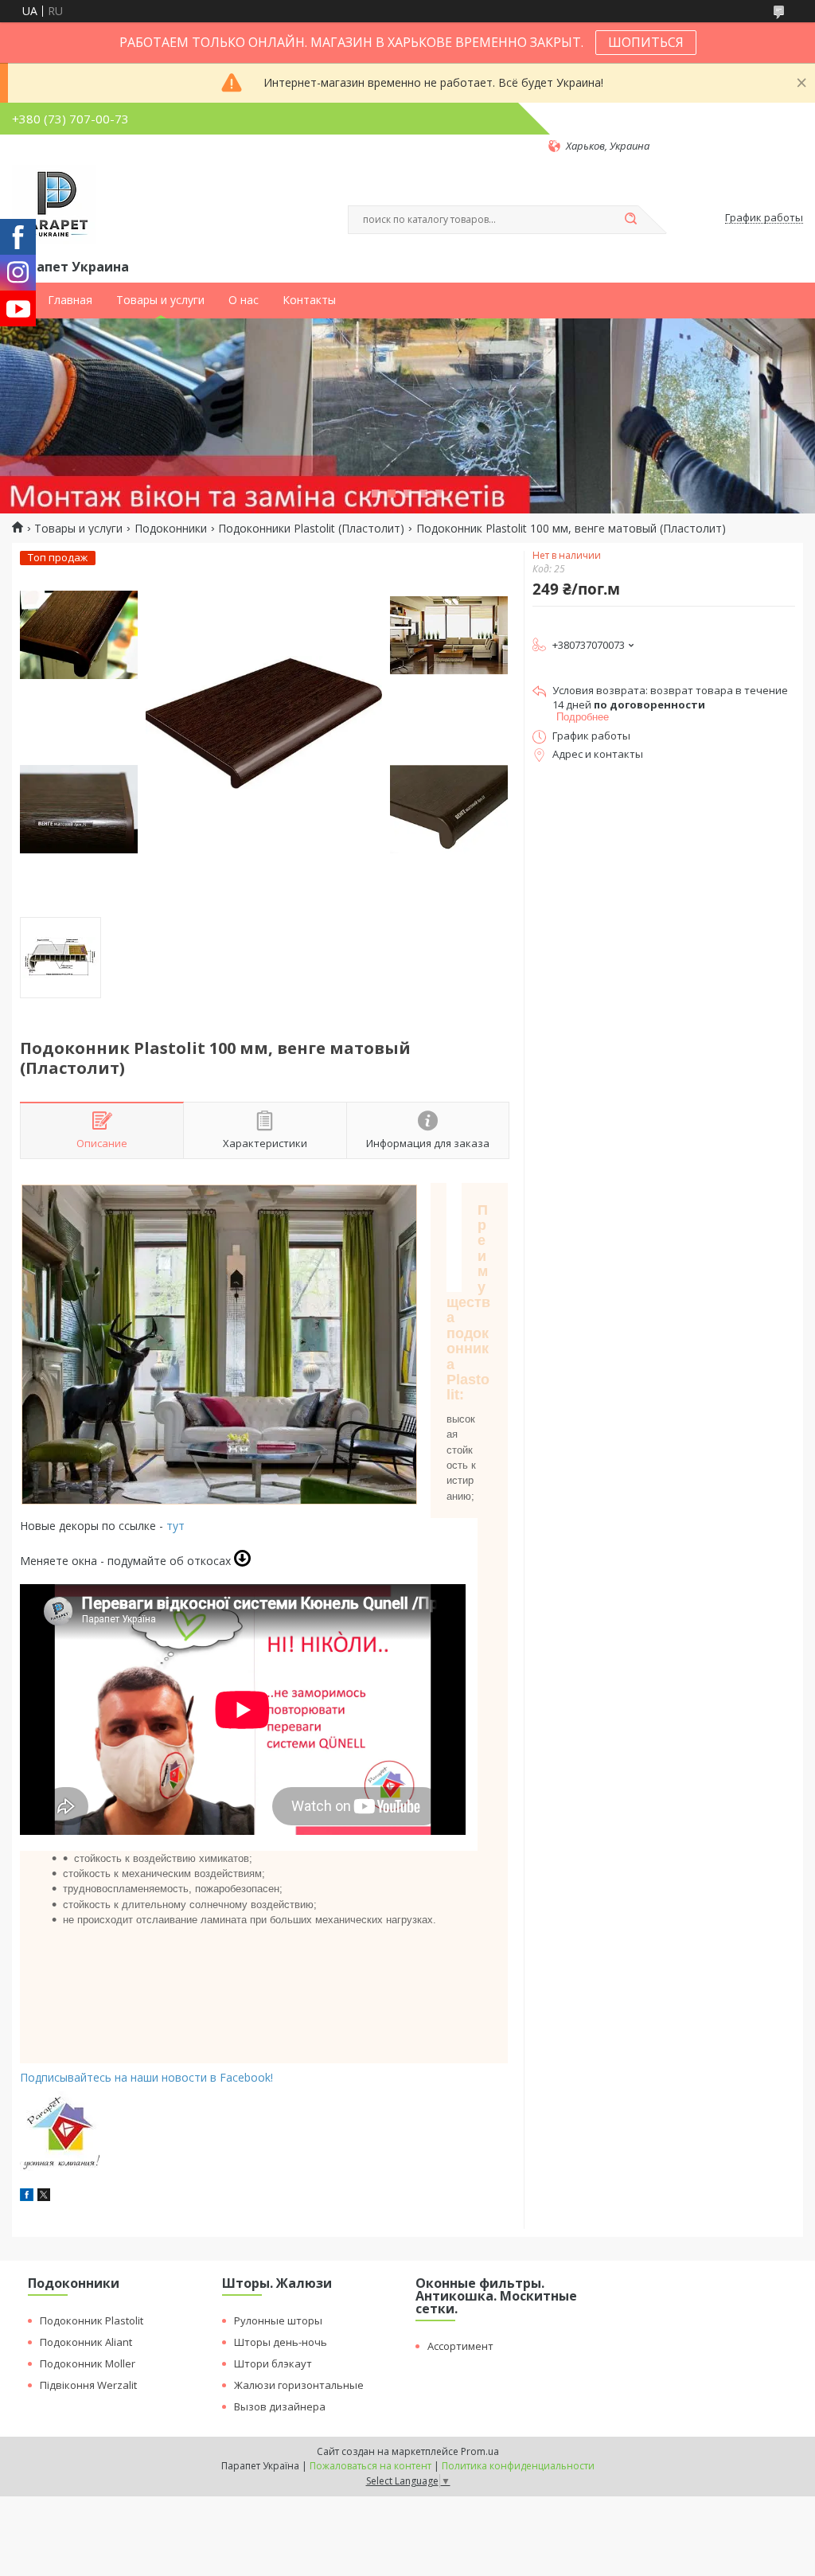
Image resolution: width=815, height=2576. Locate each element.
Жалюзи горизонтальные (299, 2385)
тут (174, 1526)
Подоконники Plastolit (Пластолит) (311, 529)
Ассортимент (460, 2346)
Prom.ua (480, 2451)
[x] (44, 2197)
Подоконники (171, 529)
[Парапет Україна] (54, 205)
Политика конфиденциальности (518, 2466)
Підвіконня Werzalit (88, 2385)
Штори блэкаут (273, 2363)
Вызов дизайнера (280, 2406)
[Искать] (630, 220)
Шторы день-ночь (281, 2342)
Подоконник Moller (88, 2363)
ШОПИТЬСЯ (646, 42)
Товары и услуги (160, 300)
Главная (70, 300)
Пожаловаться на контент (370, 2466)
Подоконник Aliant (86, 2342)
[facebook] (27, 2197)
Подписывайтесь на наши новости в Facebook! (146, 2077)
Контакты (309, 300)
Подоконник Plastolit (92, 2320)
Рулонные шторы (278, 2320)
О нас (244, 300)
